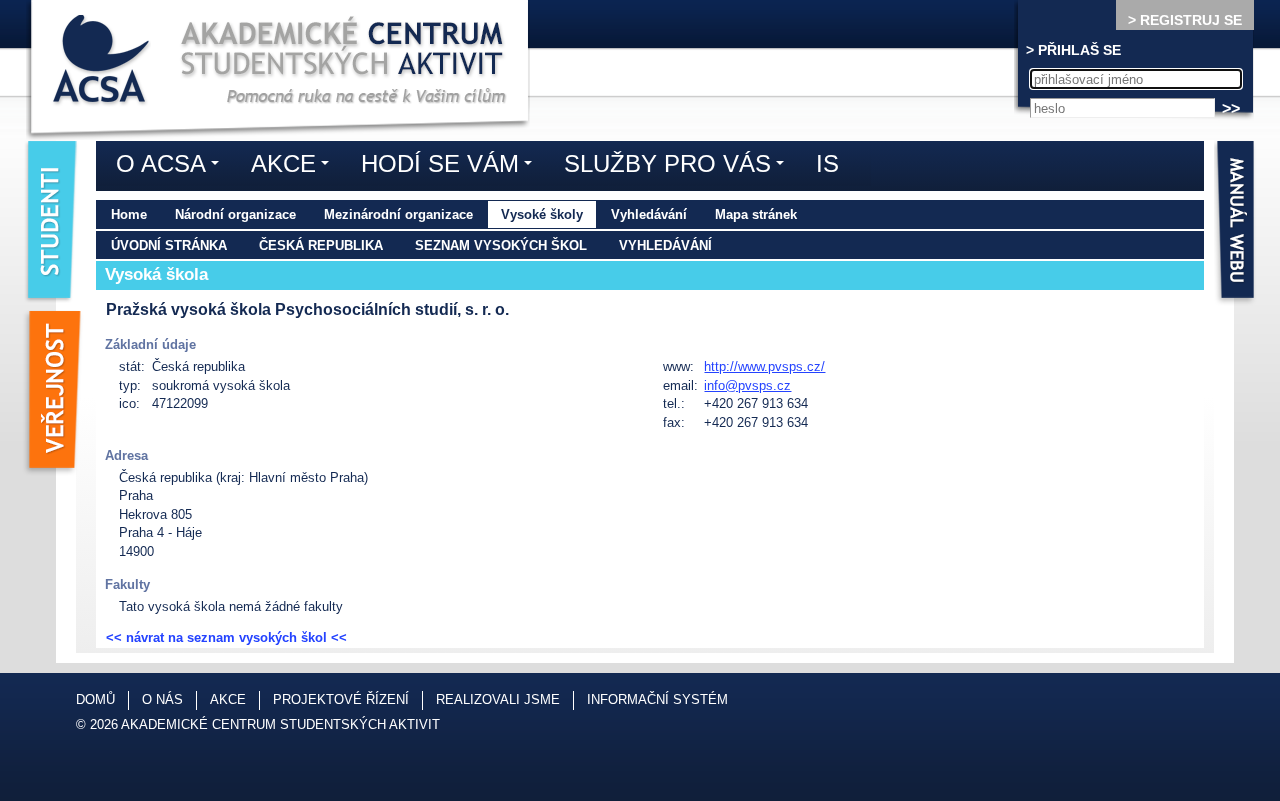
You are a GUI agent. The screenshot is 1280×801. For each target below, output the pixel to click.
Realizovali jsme (498, 699)
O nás (162, 699)
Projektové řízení (341, 699)
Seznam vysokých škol (501, 245)
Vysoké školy (542, 214)
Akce (295, 167)
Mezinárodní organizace (398, 214)
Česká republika (321, 245)
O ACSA (172, 167)
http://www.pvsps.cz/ (764, 366)
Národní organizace (235, 214)
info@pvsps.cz (747, 385)
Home (129, 214)
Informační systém (657, 699)
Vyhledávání (649, 214)
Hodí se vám (451, 167)
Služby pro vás (679, 167)
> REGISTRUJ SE (1185, 20)
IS (827, 163)
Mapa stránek (756, 214)
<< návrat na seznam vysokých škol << (226, 637)
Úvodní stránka (169, 245)
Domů (95, 699)
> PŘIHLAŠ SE (1073, 50)
